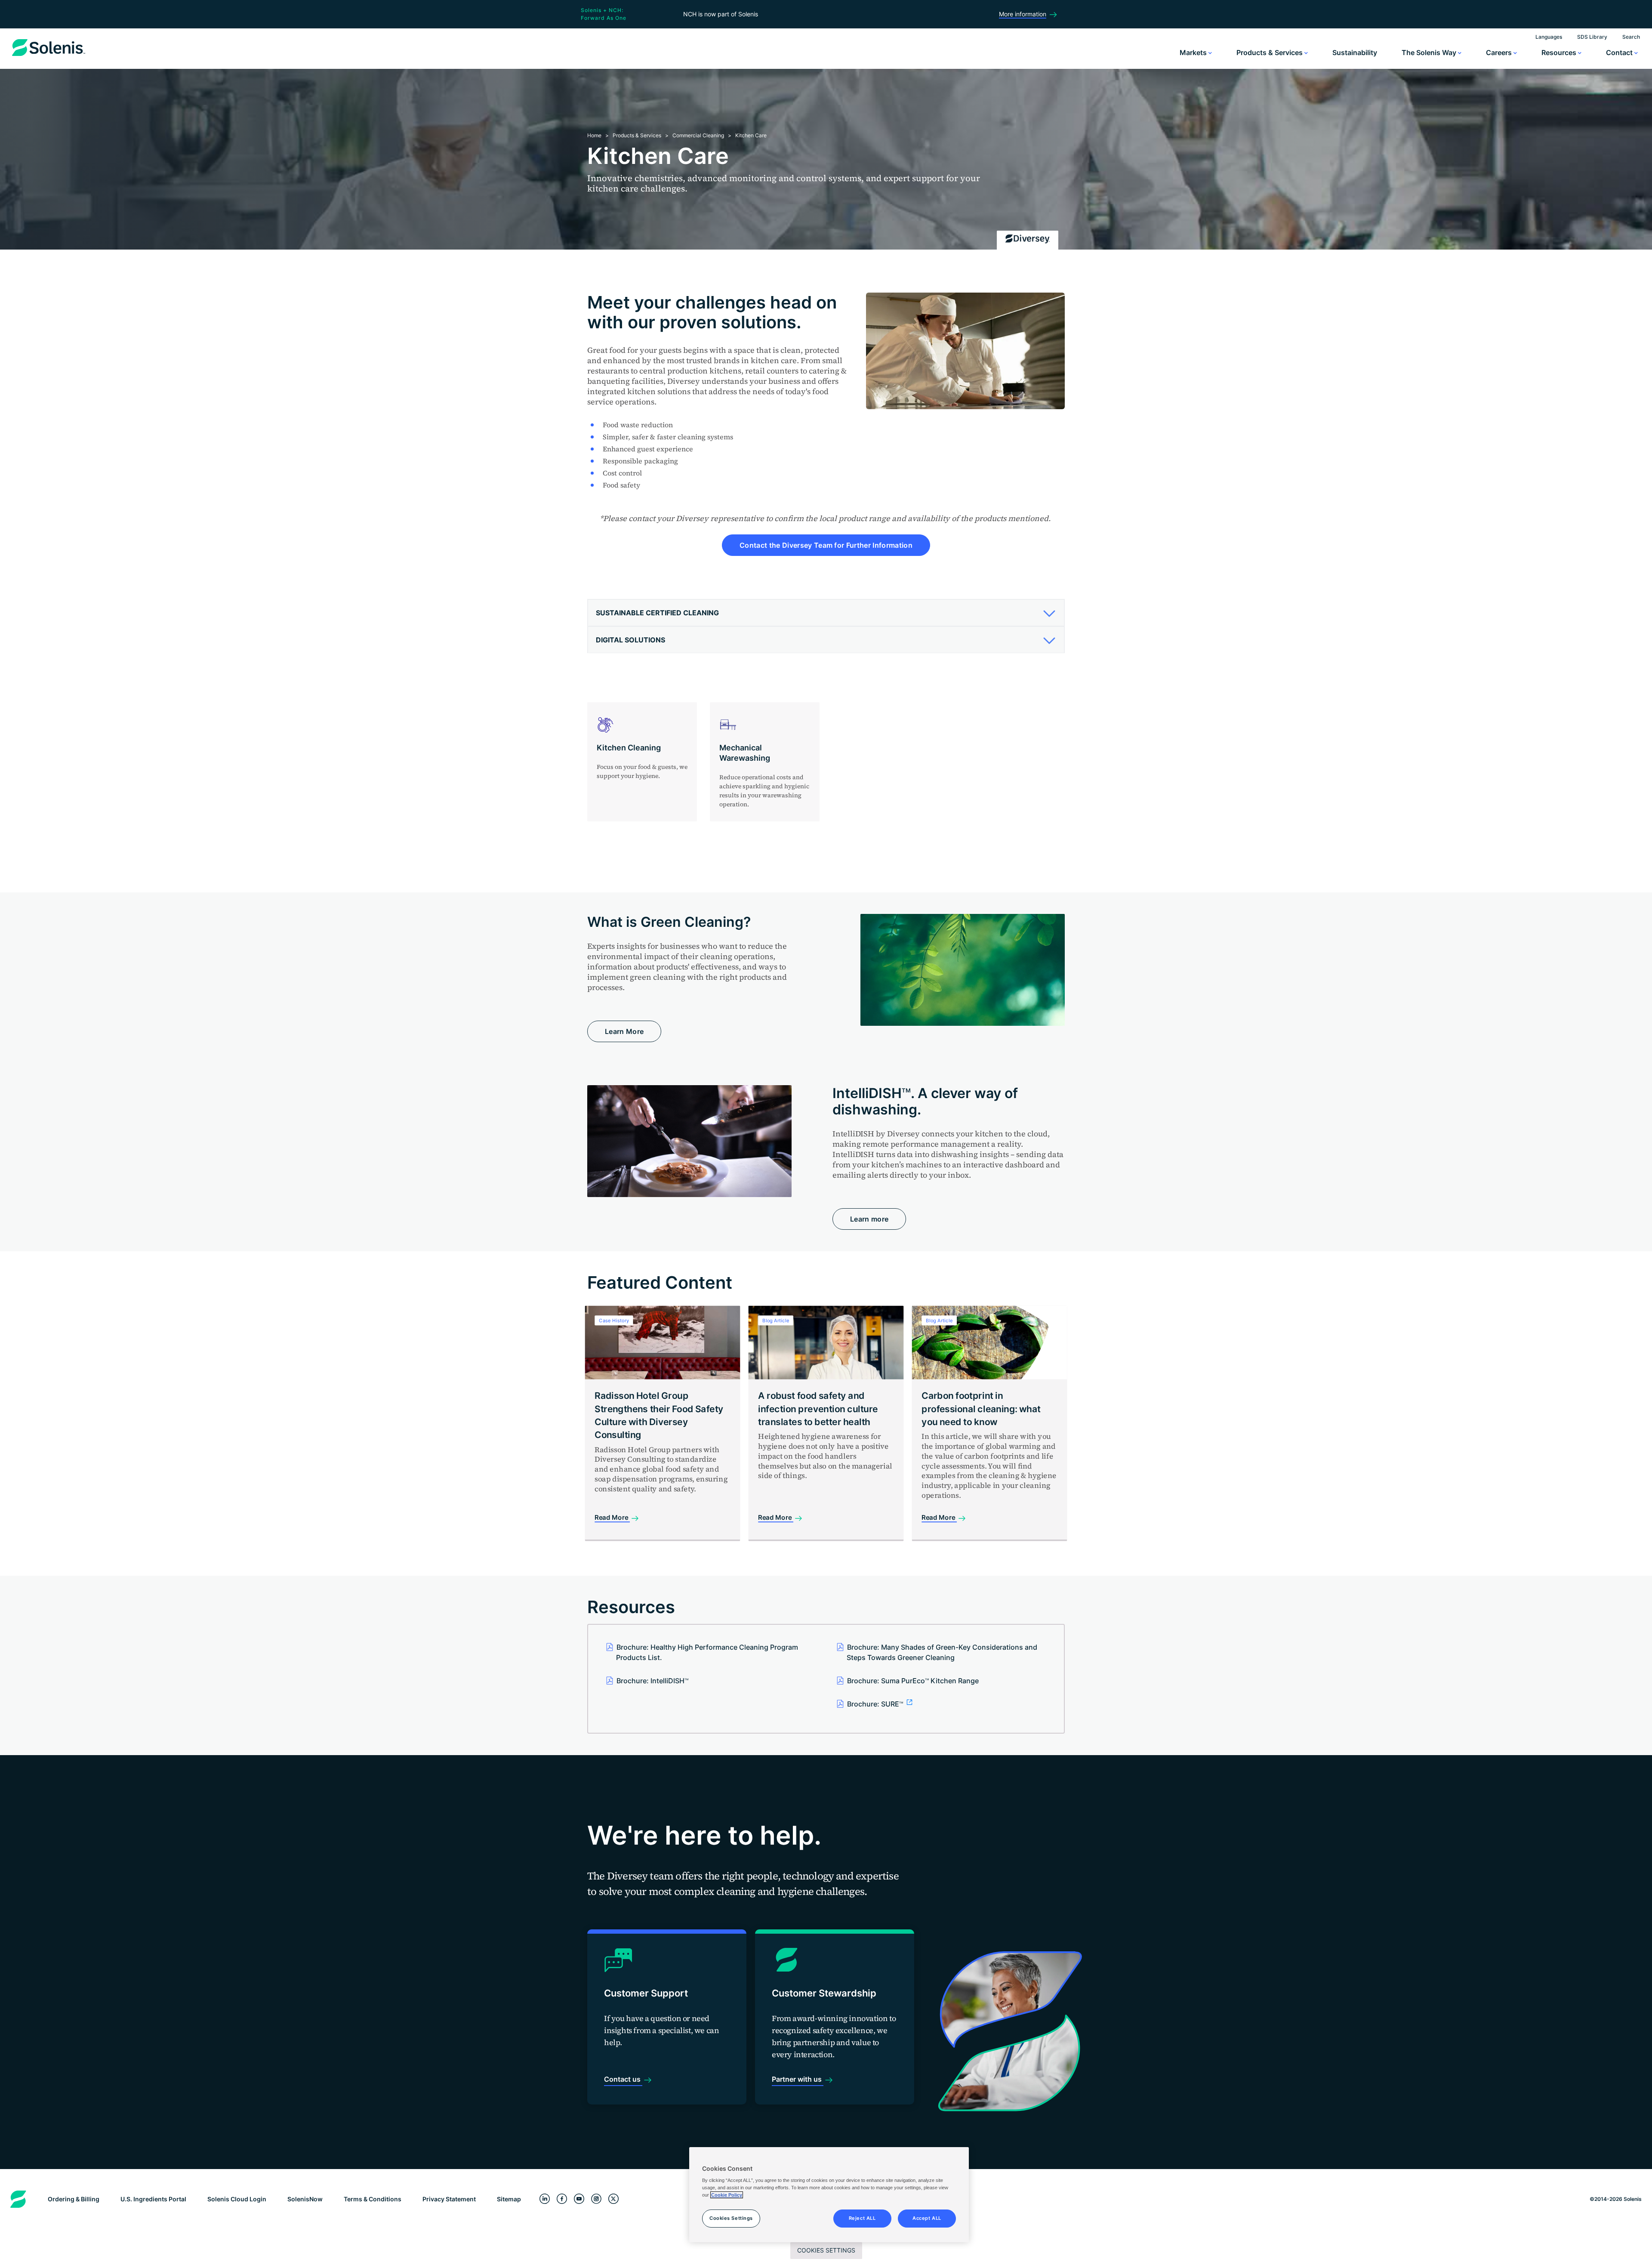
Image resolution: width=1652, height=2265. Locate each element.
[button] (823, 613)
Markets (1194, 52)
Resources (1560, 52)
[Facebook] (562, 2199)
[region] (829, 2195)
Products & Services (1270, 52)
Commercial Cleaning (698, 135)
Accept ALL (927, 2218)
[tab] (826, 613)
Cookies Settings (826, 2250)
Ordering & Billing (74, 2199)
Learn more (869, 1219)
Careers (1500, 52)
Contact (1620, 52)
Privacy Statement (449, 2199)
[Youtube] (579, 2199)
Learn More (624, 1031)
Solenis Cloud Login (237, 2199)
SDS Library (1592, 37)
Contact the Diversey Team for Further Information (826, 545)
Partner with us (798, 2079)
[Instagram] (596, 2199)
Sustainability (1355, 52)
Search (1631, 37)
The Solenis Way (1430, 52)
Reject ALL (862, 2218)
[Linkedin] (545, 2199)
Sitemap (509, 2199)
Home (594, 135)
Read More (612, 1517)
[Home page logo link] (49, 56)
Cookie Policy (727, 2195)
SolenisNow (305, 2199)
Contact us (623, 2079)
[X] (613, 2199)
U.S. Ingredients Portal (153, 2199)
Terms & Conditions (373, 2199)
